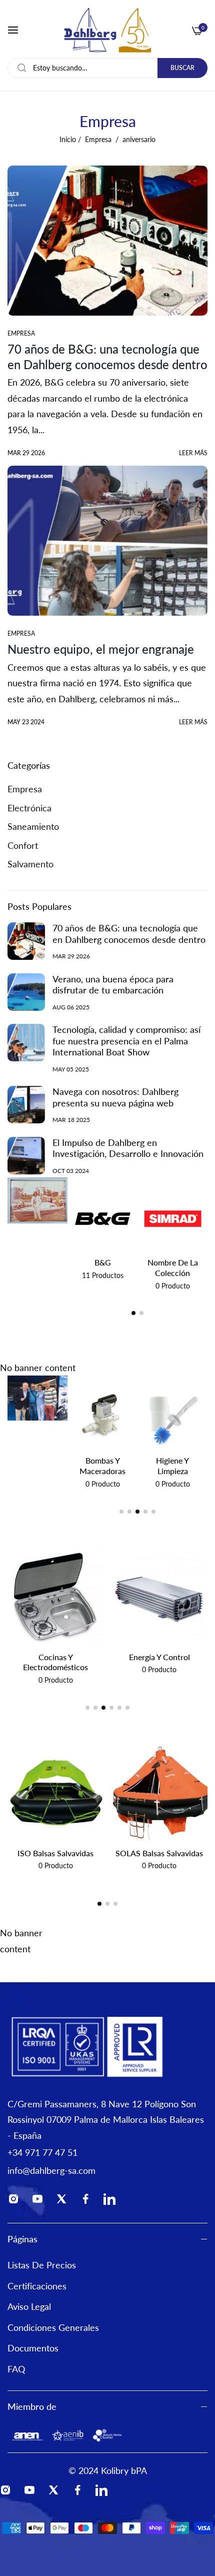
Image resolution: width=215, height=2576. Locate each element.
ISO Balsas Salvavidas (55, 1853)
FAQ (16, 2369)
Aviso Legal (29, 2306)
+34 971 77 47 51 (42, 2152)
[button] (133, 1313)
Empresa (98, 139)
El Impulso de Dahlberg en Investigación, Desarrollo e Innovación (128, 1148)
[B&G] (103, 1219)
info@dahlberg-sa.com (51, 2170)
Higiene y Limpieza (172, 1466)
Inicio (68, 139)
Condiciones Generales (53, 2327)
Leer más (193, 453)
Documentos (33, 2348)
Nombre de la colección (173, 1267)
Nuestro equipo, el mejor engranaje (101, 649)
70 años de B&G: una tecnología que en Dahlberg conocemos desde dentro (129, 934)
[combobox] (107, 68)
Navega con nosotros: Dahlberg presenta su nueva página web (115, 1097)
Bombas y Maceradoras (102, 1466)
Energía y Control (159, 1657)
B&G (103, 1262)
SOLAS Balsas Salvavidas (159, 1853)
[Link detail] (16, 2201)
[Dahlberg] (107, 30)
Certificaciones (37, 2286)
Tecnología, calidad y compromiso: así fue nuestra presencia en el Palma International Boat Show (126, 1041)
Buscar (182, 68)
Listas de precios (42, 2265)
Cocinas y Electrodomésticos (55, 1662)
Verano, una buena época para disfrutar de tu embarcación (113, 985)
